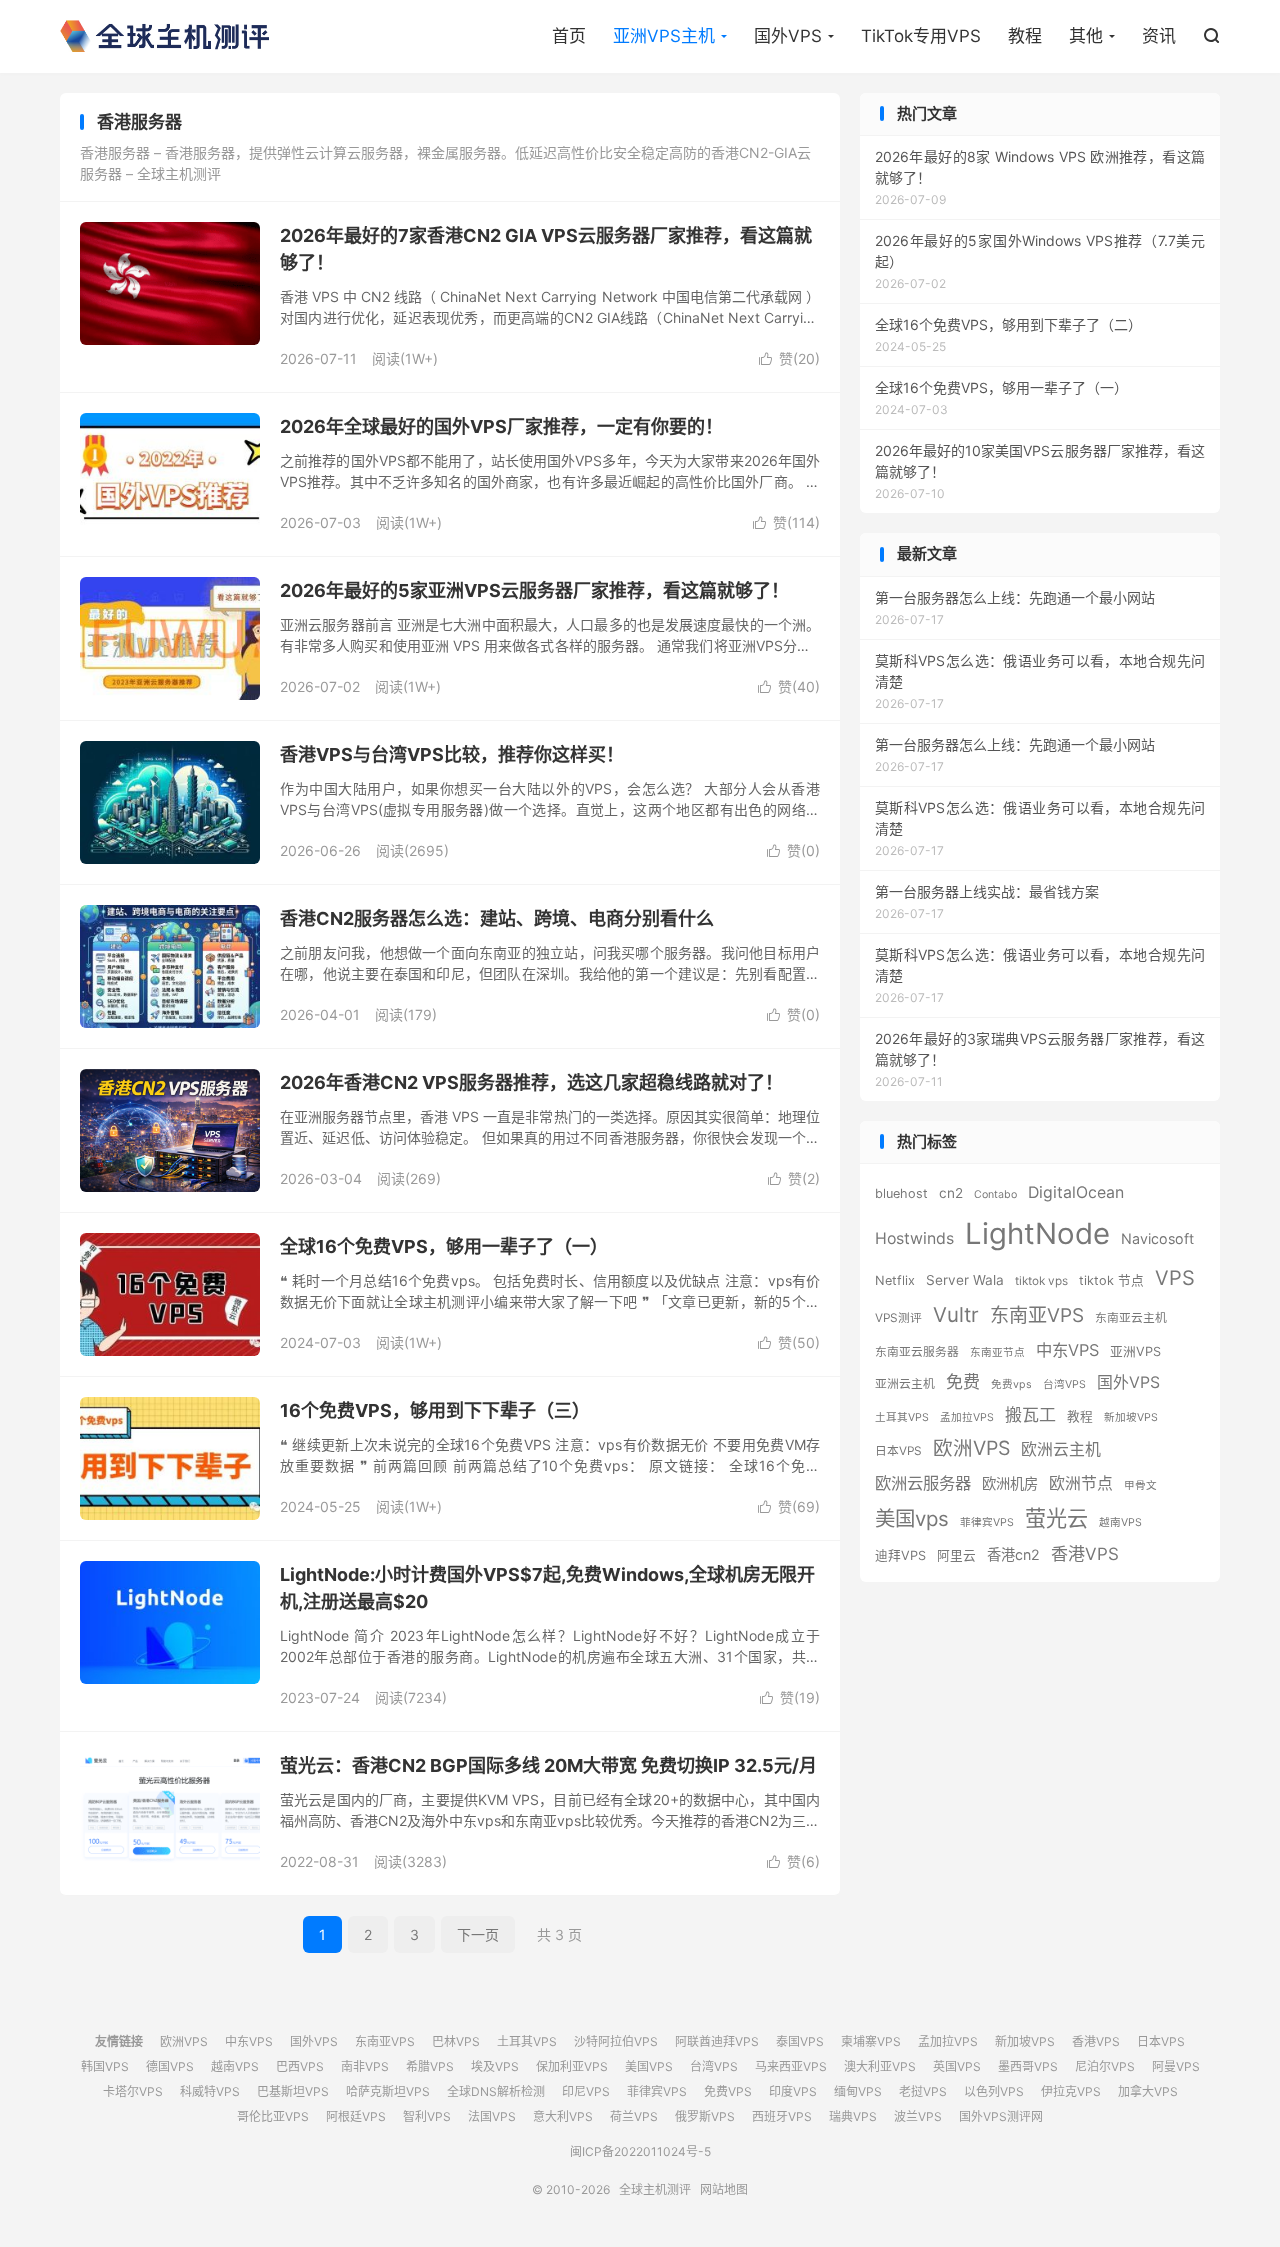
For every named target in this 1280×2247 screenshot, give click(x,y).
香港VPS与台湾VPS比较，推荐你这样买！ (452, 754)
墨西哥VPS (1028, 2066)
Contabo (995, 1194)
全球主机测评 (164, 36)
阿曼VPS (1176, 2066)
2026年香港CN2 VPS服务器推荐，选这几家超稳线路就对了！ (531, 1082)
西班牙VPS (782, 2116)
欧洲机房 (1010, 1483)
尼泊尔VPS (1105, 2066)
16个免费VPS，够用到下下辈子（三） (435, 1410)
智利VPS (427, 2116)
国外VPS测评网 (1001, 2116)
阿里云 (956, 1555)
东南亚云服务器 (917, 1352)
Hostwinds (914, 1238)
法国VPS (492, 2116)
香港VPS (1085, 1553)
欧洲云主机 (1061, 1449)
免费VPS (728, 2091)
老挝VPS (923, 2091)
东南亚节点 (997, 1352)
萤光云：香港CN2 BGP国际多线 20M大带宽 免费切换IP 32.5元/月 (548, 1765)
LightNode (1037, 1233)
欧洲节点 (1081, 1483)
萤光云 (1056, 1518)
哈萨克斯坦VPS (388, 2091)
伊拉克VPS (1071, 2091)
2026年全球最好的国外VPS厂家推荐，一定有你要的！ (501, 426)
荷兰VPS (634, 2116)
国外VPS (788, 36)
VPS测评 (898, 1318)
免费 (963, 1381)
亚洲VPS (1135, 1351)
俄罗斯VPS (705, 2116)
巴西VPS (300, 2066)
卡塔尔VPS (133, 2091)
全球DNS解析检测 (496, 2091)
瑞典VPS (853, 2116)
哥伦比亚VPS (273, 2116)
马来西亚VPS (791, 2066)
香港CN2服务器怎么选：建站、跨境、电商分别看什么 (497, 918)
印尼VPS (586, 2091)
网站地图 (724, 2189)
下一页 (478, 1934)
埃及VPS (495, 2066)
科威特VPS (210, 2091)
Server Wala (965, 1280)
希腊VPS (430, 2066)
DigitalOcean (1076, 1192)
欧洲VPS (971, 1448)
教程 (1025, 36)
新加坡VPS (1131, 1417)
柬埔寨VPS (871, 2041)
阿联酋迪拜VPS (717, 2041)
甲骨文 (1140, 1485)
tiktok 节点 (1111, 1280)
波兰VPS (918, 2116)
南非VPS (365, 2066)
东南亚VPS (1037, 1315)
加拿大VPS (1148, 2091)
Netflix (895, 1280)
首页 (569, 36)
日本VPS (898, 1451)
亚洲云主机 (905, 1384)
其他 (1086, 36)
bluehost (901, 1193)
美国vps (912, 1518)
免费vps (1011, 1384)
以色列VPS (994, 2091)
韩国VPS (105, 2066)
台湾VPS (1064, 1384)
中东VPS (1067, 1350)
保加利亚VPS (572, 2066)
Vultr (956, 1314)
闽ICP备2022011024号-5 (640, 2151)
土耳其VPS (902, 1417)
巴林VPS (456, 2041)
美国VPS (649, 2066)
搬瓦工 (1030, 1414)
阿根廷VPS (356, 2116)
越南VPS (1120, 1522)
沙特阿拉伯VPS (616, 2041)
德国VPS (170, 2066)
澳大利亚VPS (880, 2066)
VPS (1175, 1278)
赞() (789, 358)
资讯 (1159, 36)
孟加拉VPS (967, 1417)
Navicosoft (1157, 1238)
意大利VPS (563, 2116)
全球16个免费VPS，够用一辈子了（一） (444, 1246)
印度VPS (793, 2091)
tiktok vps (1041, 1281)
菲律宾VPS (987, 1522)
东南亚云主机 (1131, 1318)
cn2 (951, 1193)
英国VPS (957, 2066)
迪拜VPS (900, 1555)
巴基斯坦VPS (293, 2091)
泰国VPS (800, 2041)
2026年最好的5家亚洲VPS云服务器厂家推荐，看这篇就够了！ (534, 590)
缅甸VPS (858, 2091)
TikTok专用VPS (921, 36)
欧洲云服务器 (923, 1483)
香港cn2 (1013, 1554)
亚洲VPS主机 (664, 36)
